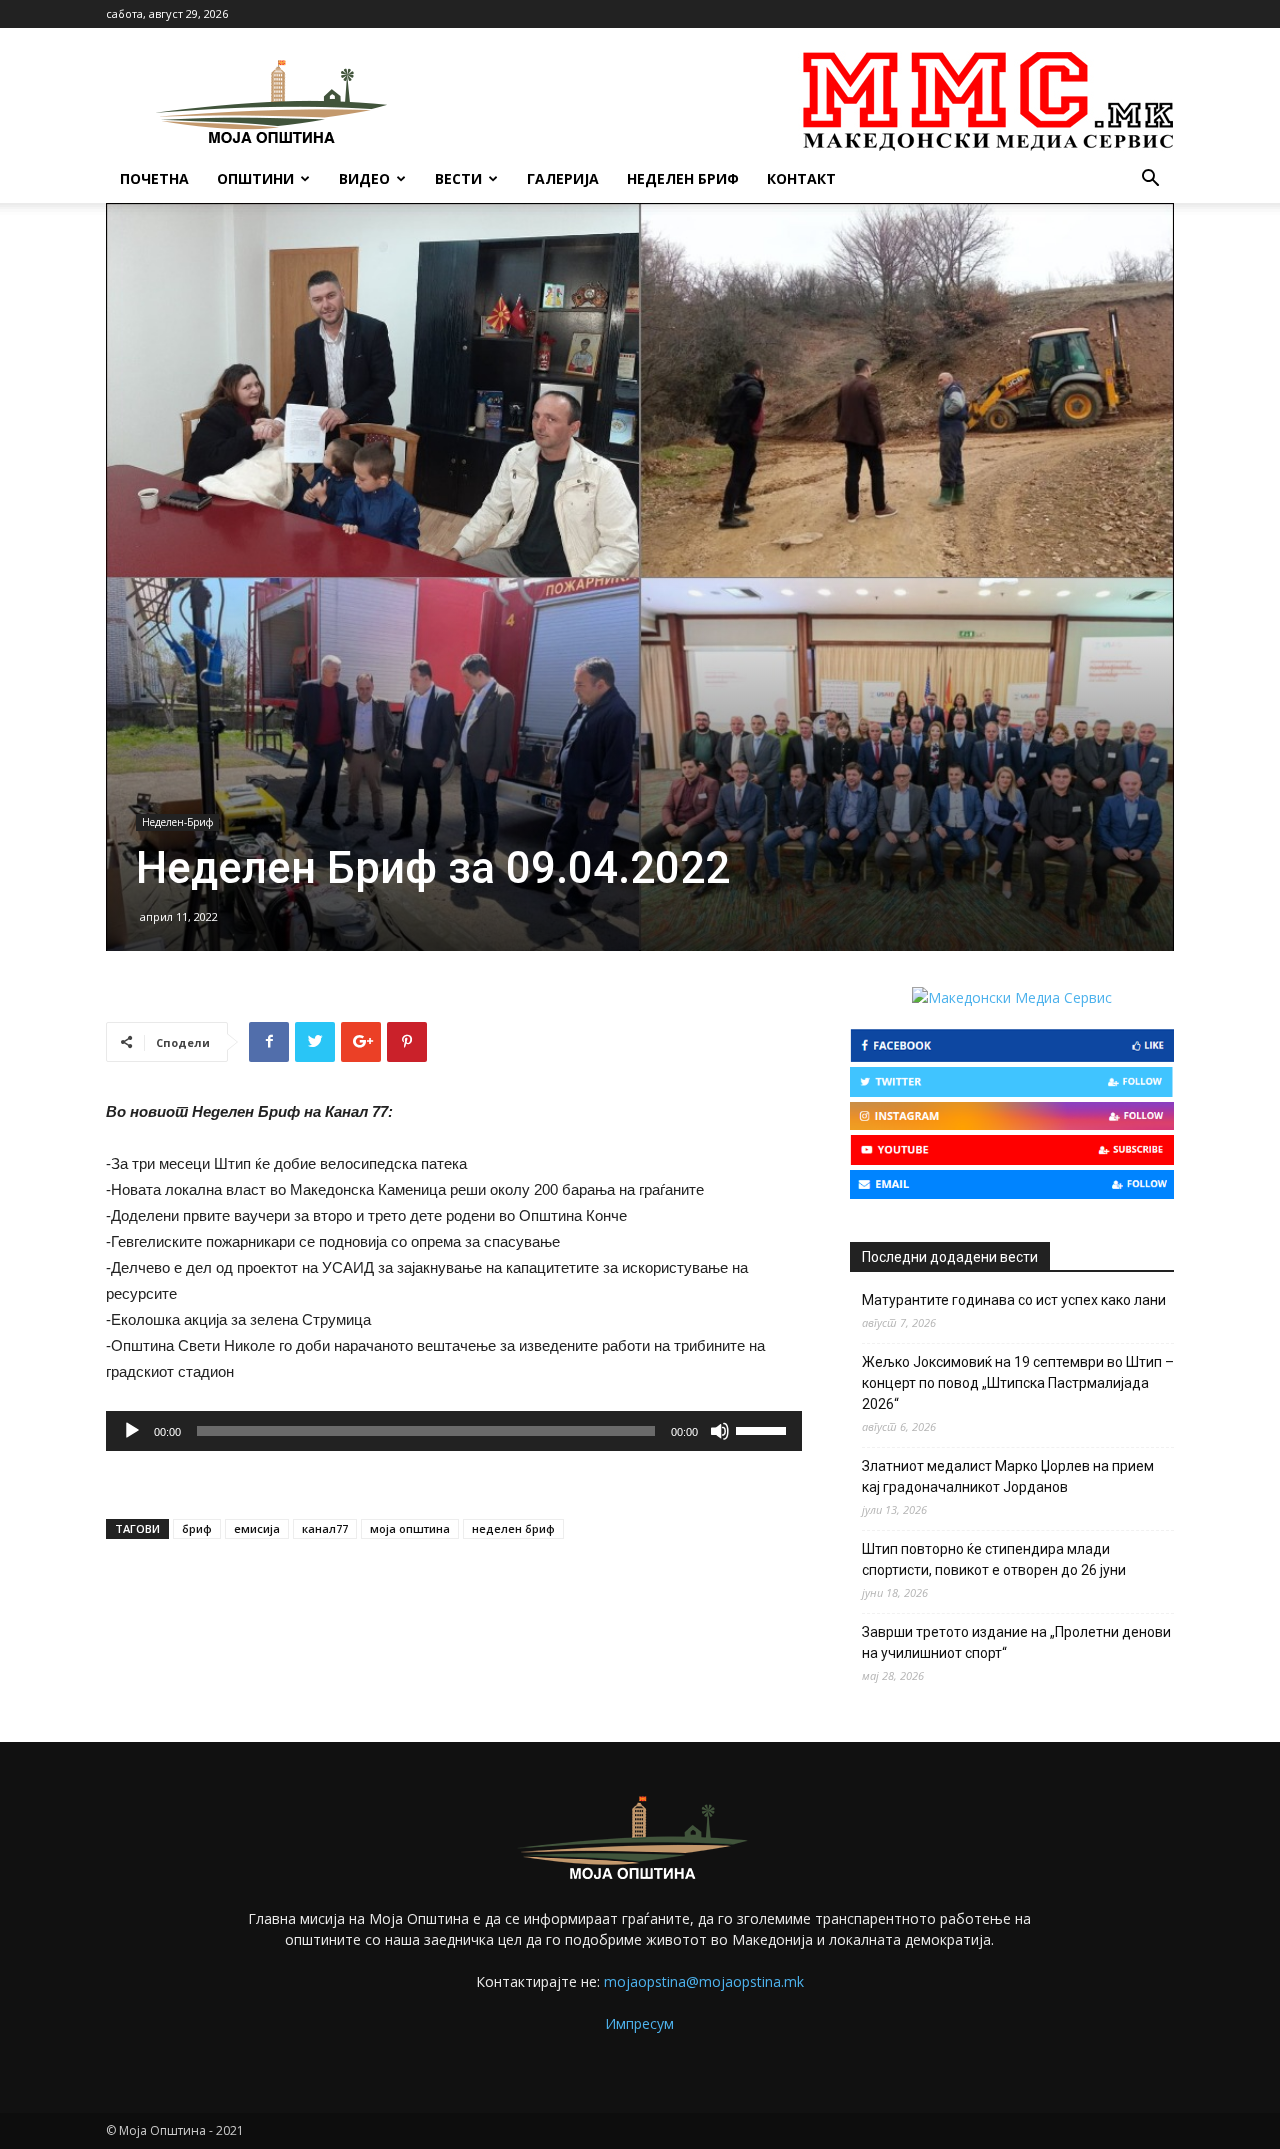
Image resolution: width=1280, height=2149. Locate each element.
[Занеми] (720, 1431)
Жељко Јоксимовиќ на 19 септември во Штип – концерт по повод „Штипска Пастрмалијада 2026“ (1018, 1383)
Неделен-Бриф (177, 822)
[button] (1150, 180)
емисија (257, 1528)
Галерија (563, 178)
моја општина (410, 1528)
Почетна (154, 178)
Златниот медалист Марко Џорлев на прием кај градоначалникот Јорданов (1008, 1476)
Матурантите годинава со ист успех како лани (1014, 1300)
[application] (454, 1431)
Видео (364, 178)
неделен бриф (513, 1528)
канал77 (325, 1528)
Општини (255, 178)
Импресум (639, 2023)
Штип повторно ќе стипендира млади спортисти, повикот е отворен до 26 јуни (994, 1559)
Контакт (801, 178)
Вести (458, 178)
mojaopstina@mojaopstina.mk (704, 1981)
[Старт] (132, 1431)
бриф (197, 1528)
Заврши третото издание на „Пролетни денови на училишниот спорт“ (1016, 1642)
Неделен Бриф (683, 178)
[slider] (764, 1429)
